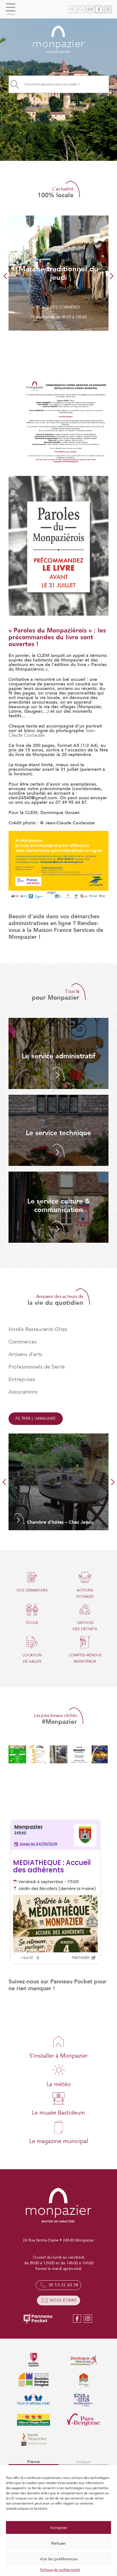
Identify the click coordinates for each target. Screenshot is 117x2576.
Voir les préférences (59, 2559)
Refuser (58, 2543)
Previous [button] (7, 276)
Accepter (59, 2528)
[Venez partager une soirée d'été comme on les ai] (17, 1754)
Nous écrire (63, 2300)
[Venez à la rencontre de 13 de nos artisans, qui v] (100, 1754)
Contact (90, 9)
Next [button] (110, 276)
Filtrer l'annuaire (36, 1419)
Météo (72, 9)
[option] (58, 273)
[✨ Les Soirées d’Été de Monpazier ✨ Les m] (58, 1754)
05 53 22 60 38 (64, 2285)
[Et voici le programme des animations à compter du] (38, 1754)
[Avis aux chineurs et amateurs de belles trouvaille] (79, 1754)
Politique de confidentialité (60, 2570)
